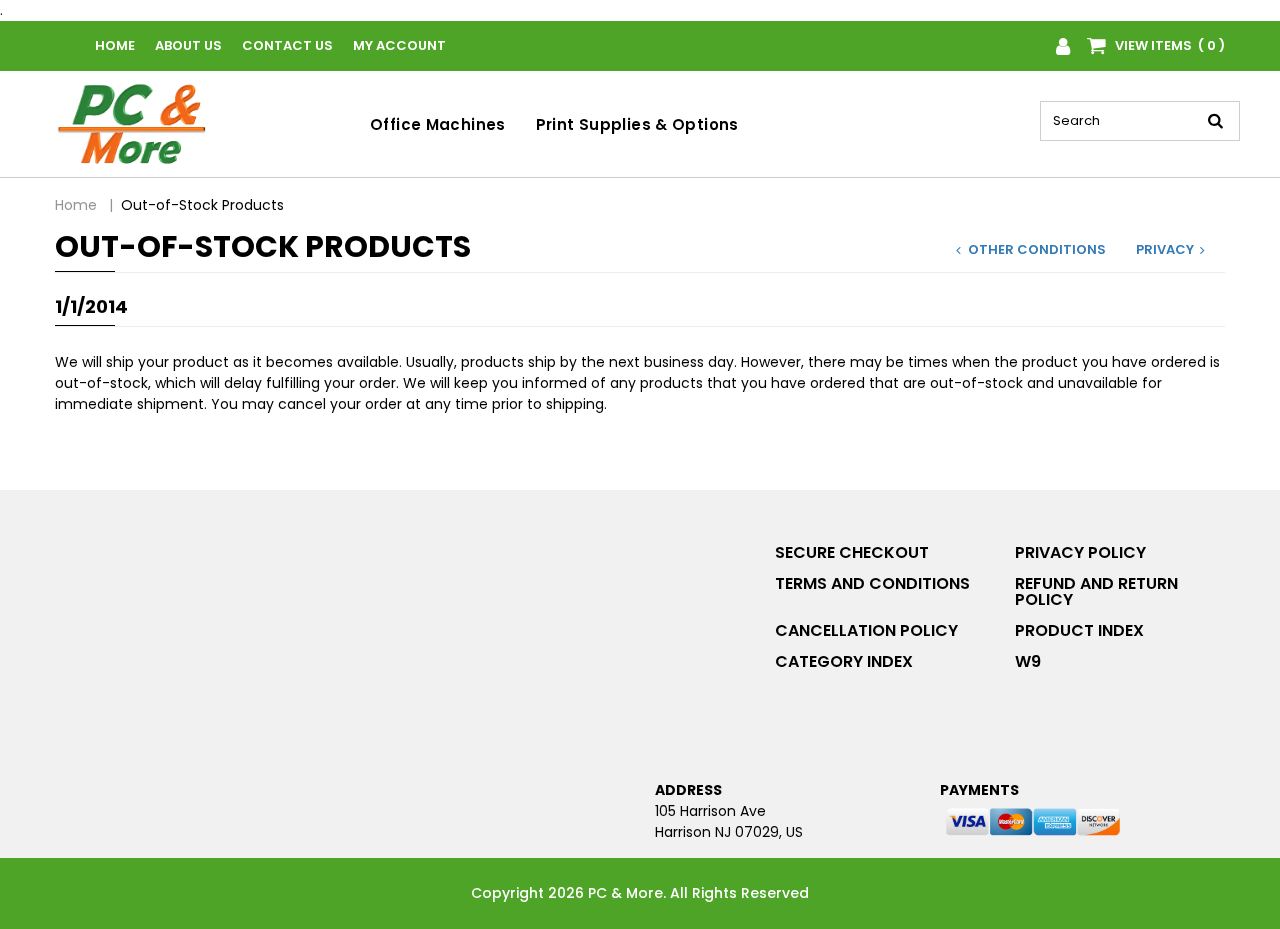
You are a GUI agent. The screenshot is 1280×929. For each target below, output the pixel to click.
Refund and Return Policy (1096, 591)
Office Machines (438, 124)
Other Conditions (1037, 249)
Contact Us (287, 45)
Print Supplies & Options (637, 124)
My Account (399, 45)
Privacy (1165, 249)
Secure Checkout (852, 552)
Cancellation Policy (866, 630)
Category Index (844, 661)
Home (115, 45)
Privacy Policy (1080, 552)
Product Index (1079, 630)
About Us (188, 45)
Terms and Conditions (872, 583)
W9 (1028, 661)
